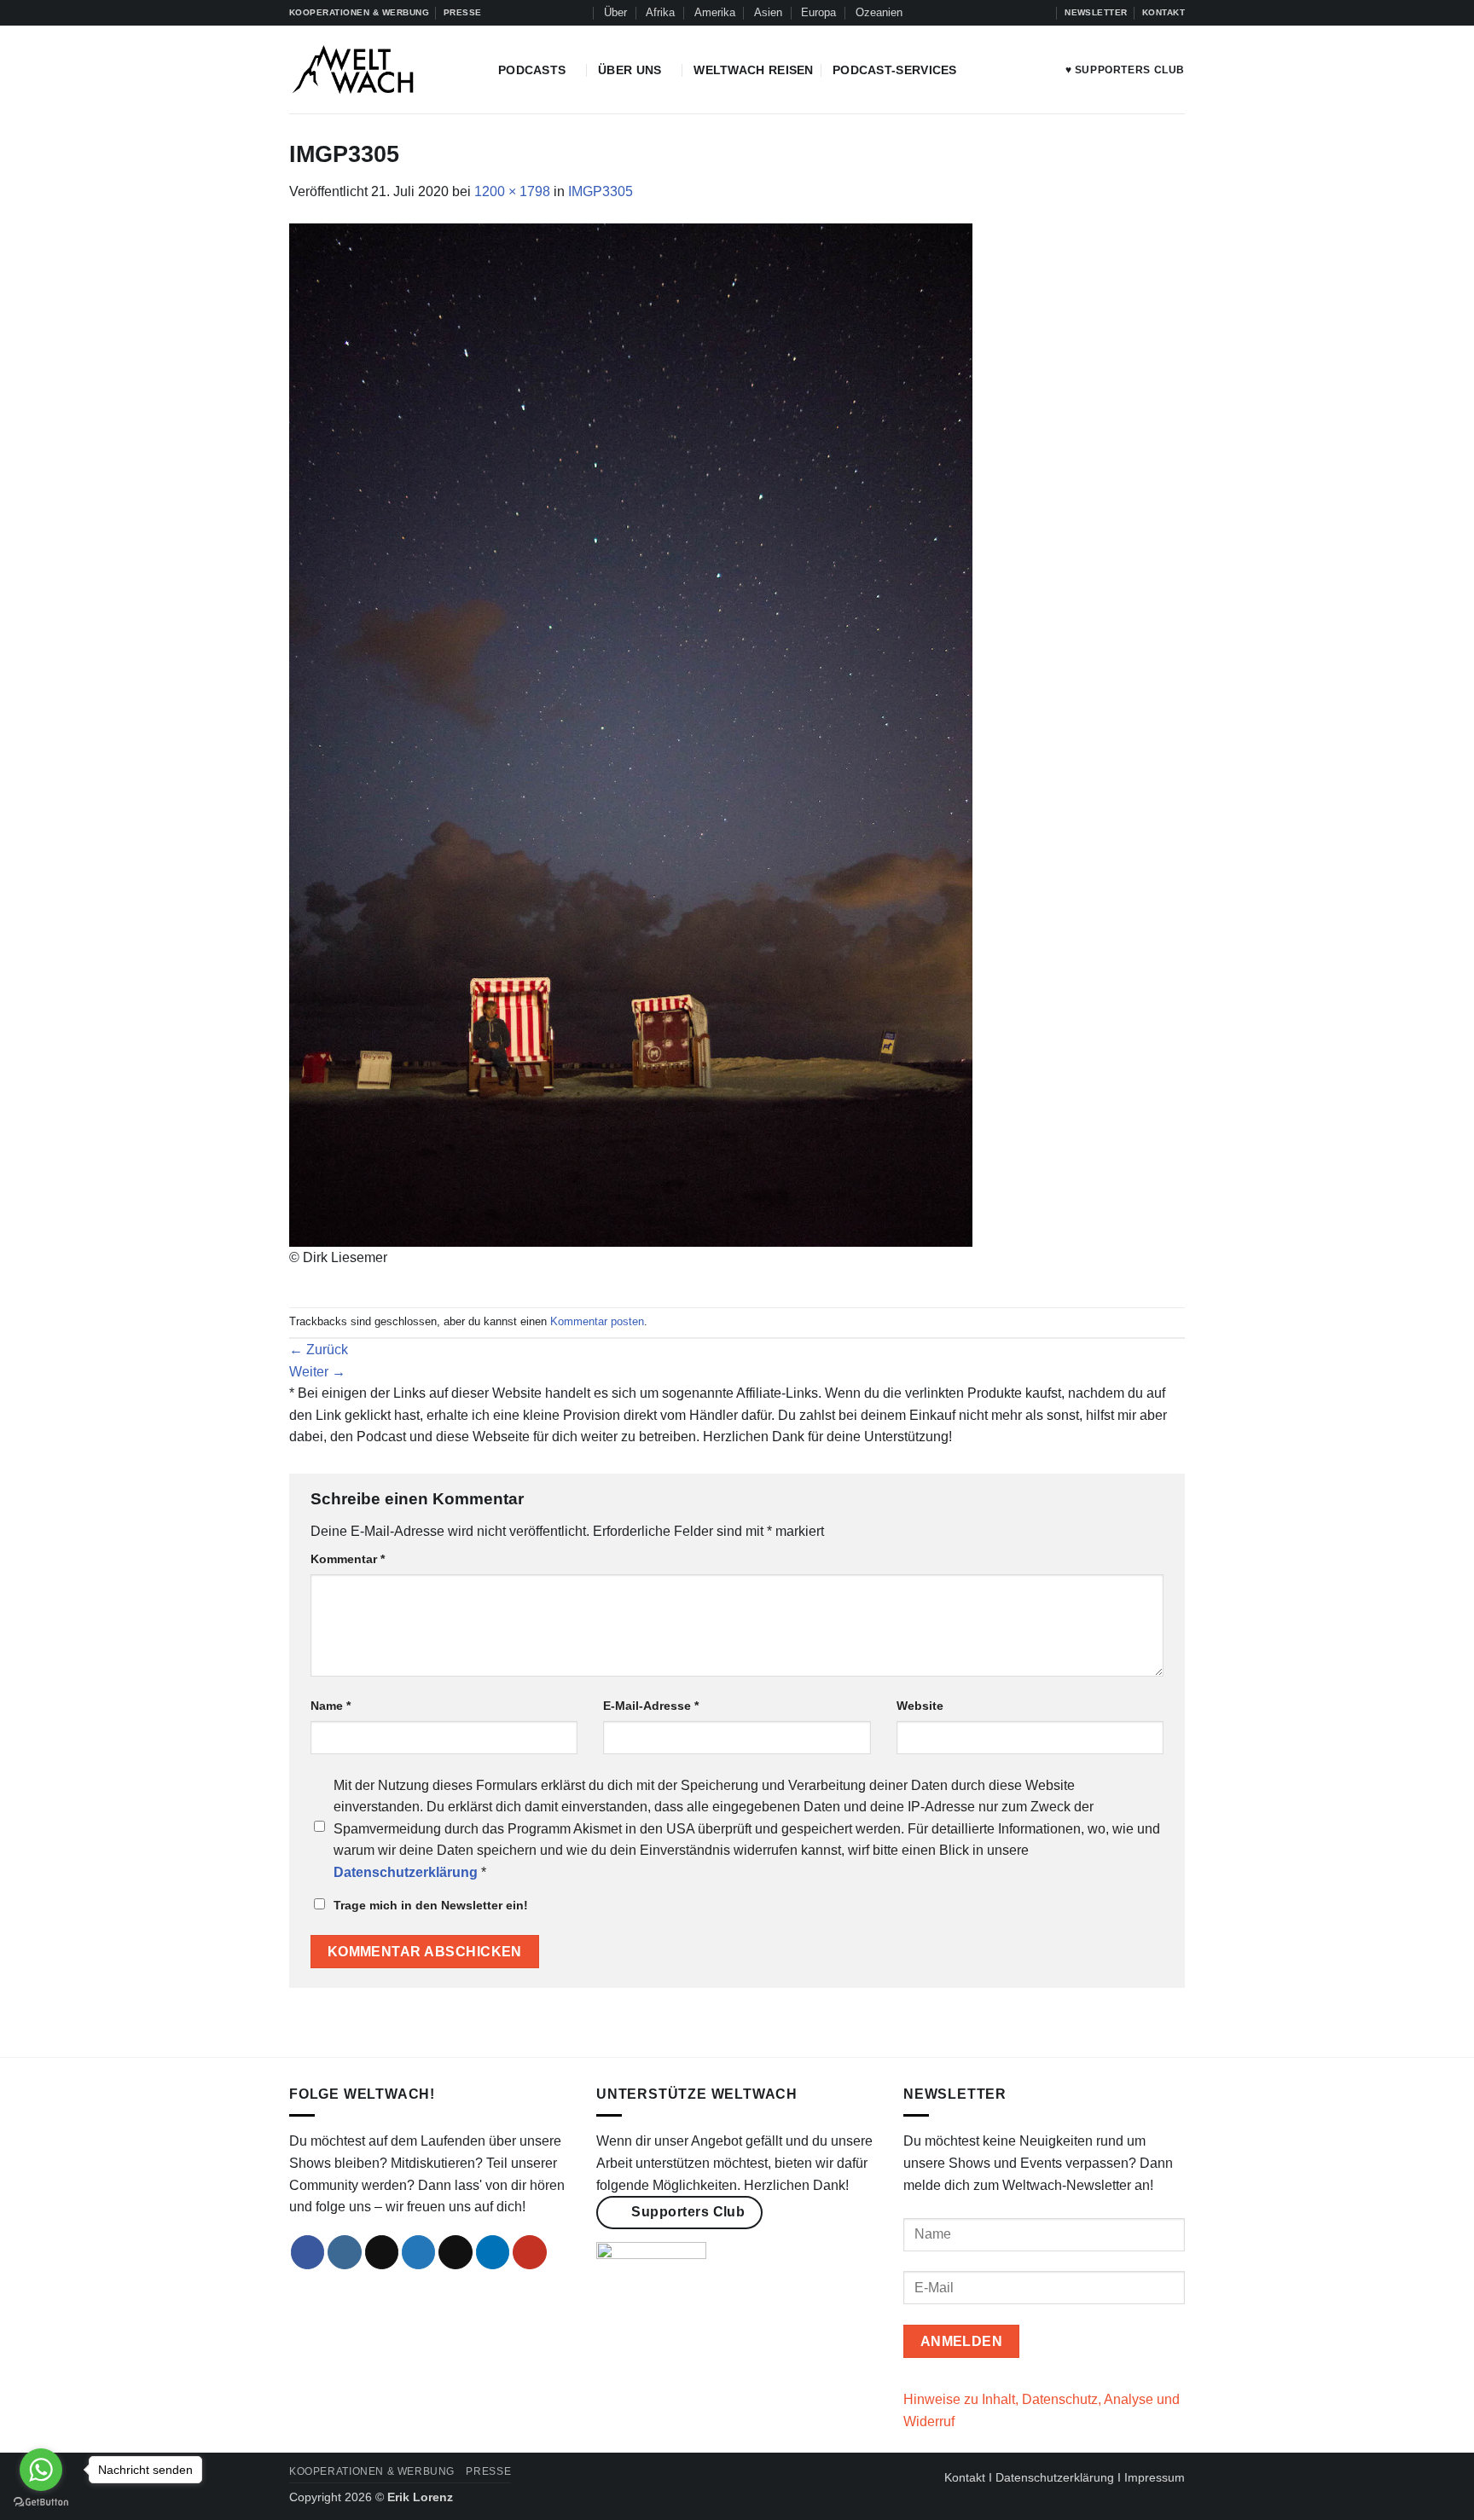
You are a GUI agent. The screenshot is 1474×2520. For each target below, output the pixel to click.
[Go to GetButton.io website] (41, 2503)
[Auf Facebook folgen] (960, 13)
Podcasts (532, 70)
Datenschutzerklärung (1055, 2477)
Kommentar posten (597, 1321)
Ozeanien (879, 12)
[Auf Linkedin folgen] (1025, 13)
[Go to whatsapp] (41, 2470)
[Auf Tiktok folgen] (993, 13)
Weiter (317, 1372)
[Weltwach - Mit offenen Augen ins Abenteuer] (381, 70)
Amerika (715, 12)
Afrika (660, 12)
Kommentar (348, 1559)
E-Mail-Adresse (651, 1706)
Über (615, 12)
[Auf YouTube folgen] (1042, 13)
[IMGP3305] (631, 734)
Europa (818, 12)
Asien (768, 12)
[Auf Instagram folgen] (977, 13)
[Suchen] (578, 13)
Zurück (319, 1350)
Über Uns (630, 70)
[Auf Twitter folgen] (1009, 13)
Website (920, 1706)
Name (331, 1706)
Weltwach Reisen (753, 70)
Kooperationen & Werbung (372, 2471)
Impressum (1155, 2477)
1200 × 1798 (512, 191)
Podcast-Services (895, 70)
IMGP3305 (601, 191)
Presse (488, 2471)
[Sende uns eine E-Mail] (456, 2252)
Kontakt (965, 2477)
